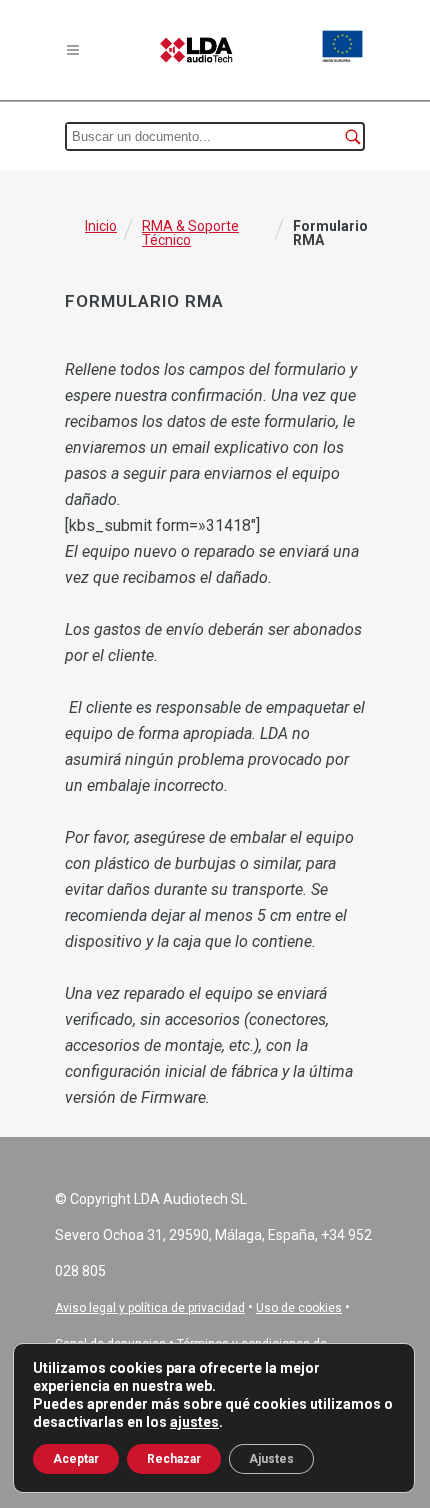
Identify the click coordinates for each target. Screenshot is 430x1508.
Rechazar (174, 1459)
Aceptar (76, 1459)
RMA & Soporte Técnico (190, 233)
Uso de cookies (299, 1308)
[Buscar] (353, 136)
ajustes (194, 1422)
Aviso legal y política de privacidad (150, 1308)
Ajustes (271, 1459)
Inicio (101, 226)
